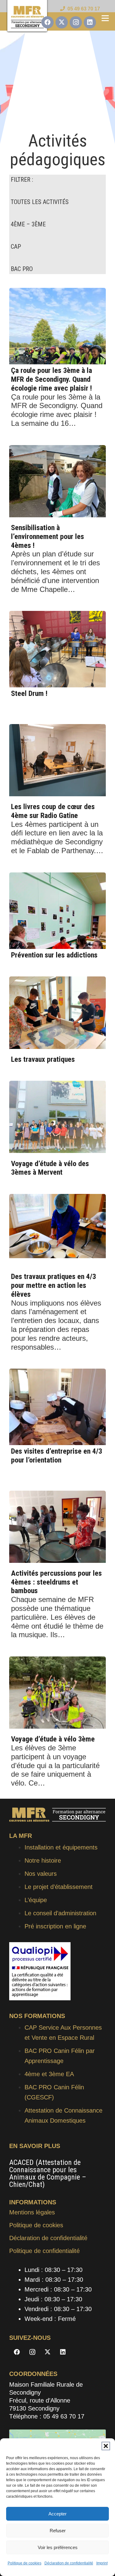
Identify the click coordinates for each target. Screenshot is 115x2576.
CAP (16, 247)
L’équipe (36, 1900)
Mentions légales (32, 2212)
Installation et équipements (61, 1847)
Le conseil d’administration (60, 1913)
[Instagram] (76, 22)
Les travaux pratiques (43, 1059)
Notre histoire (43, 1860)
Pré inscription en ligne (55, 1926)
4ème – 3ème (28, 224)
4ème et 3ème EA (49, 2074)
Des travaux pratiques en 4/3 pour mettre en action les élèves (54, 1285)
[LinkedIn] (90, 22)
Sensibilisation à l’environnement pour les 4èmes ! (48, 537)
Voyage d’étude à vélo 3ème (53, 1739)
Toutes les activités (40, 202)
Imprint (102, 2563)
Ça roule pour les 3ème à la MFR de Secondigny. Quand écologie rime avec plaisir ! (52, 379)
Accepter (57, 2514)
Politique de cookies (25, 2563)
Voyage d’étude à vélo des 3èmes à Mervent (50, 1168)
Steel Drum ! (29, 693)
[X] (62, 22)
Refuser (58, 2531)
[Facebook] (48, 22)
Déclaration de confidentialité (69, 2563)
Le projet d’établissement (59, 1887)
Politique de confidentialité (44, 2251)
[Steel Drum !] (57, 649)
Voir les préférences (58, 2547)
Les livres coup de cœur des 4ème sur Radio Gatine (53, 811)
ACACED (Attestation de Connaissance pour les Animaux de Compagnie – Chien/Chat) (48, 2173)
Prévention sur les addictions (54, 955)
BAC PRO (22, 269)
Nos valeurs (41, 1874)
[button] (106, 2446)
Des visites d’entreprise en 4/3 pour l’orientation (57, 1456)
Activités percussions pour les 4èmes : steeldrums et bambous (56, 1582)
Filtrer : (22, 180)
